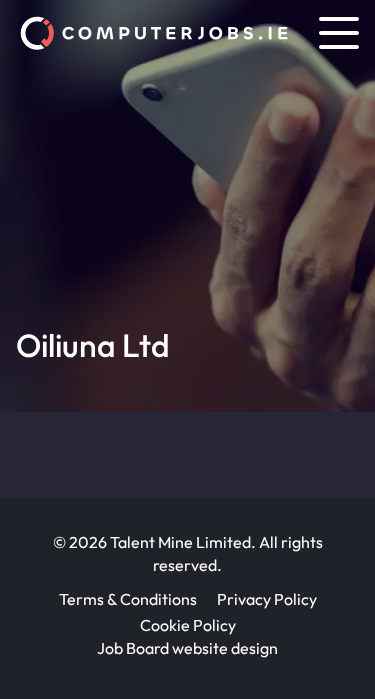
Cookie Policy (188, 625)
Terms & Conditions (128, 599)
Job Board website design (187, 648)
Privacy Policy (267, 599)
